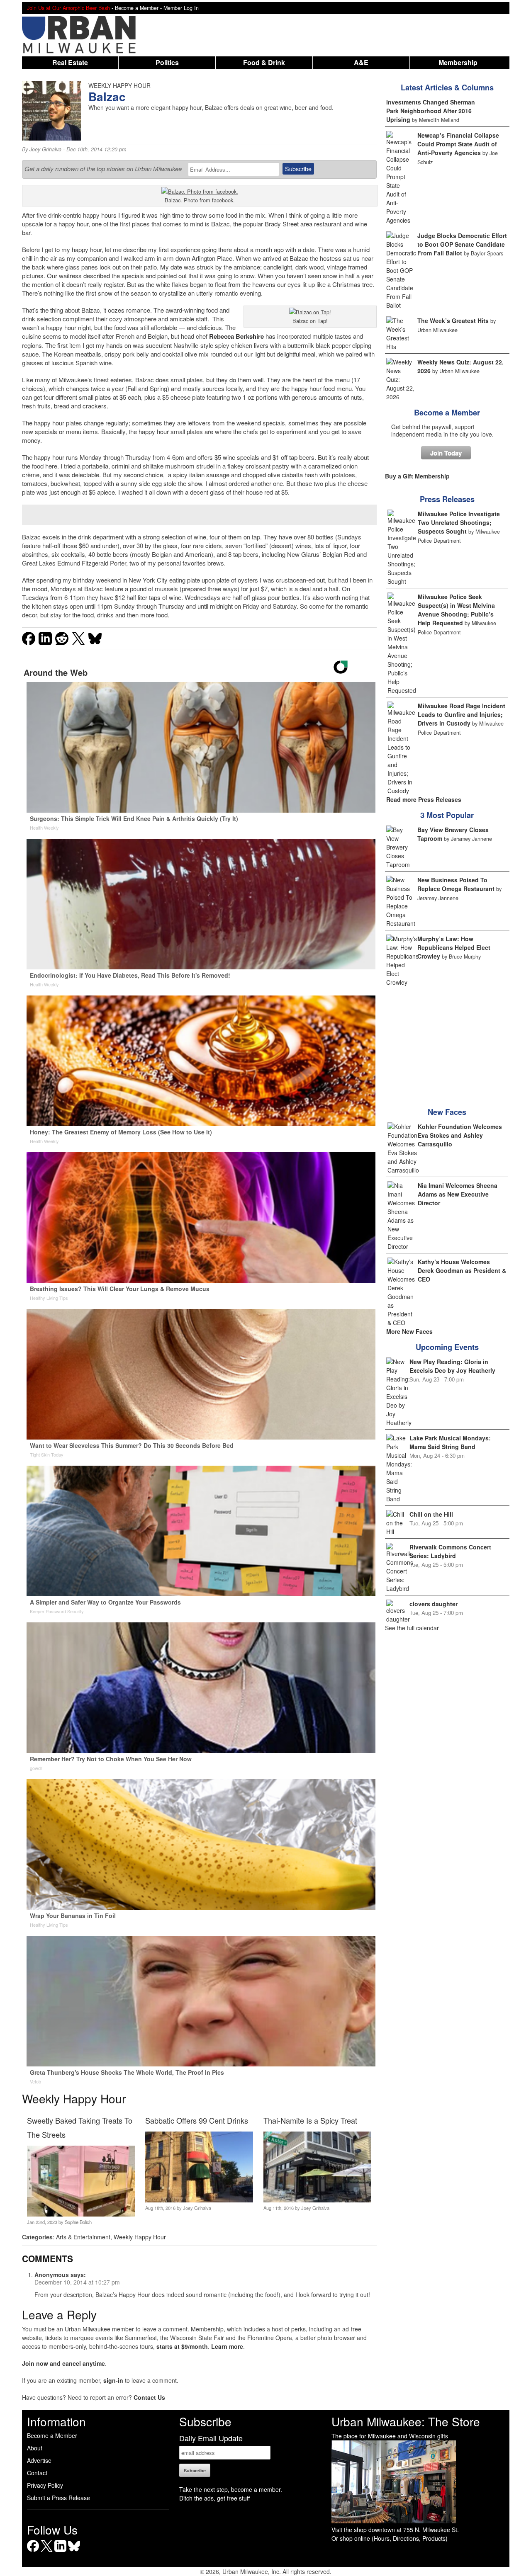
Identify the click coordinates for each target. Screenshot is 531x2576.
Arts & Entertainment (83, 2237)
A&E (361, 62)
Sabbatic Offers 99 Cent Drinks (197, 2120)
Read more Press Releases (424, 799)
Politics (167, 62)
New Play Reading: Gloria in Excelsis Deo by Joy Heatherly (452, 1366)
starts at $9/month (182, 2346)
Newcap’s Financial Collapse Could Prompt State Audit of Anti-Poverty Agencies (458, 144)
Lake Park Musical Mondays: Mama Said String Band (450, 1442)
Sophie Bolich (78, 2222)
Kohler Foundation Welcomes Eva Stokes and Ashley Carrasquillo (460, 1135)
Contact (37, 2473)
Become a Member (447, 413)
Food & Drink (264, 62)
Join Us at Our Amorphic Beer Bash (68, 8)
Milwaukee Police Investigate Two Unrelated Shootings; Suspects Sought (459, 522)
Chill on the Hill (431, 1514)
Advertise (39, 2460)
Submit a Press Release (58, 2498)
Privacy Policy (45, 2485)
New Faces (447, 1112)
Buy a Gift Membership (417, 476)
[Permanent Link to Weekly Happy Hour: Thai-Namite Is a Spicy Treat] (317, 2200)
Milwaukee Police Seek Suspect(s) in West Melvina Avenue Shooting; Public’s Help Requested (456, 610)
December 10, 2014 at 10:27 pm (77, 2282)
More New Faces (409, 1331)
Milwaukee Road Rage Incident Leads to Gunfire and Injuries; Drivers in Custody (462, 714)
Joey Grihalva (45, 149)
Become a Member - (139, 8)
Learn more (227, 2346)
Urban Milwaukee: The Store (406, 2421)
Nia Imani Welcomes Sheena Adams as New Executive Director (458, 1194)
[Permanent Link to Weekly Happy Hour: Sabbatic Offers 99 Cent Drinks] (199, 2200)
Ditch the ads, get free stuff (214, 2498)
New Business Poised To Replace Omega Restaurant (456, 884)
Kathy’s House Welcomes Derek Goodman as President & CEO (462, 1270)
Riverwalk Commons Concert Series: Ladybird (450, 1551)
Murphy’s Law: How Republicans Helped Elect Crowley (454, 947)
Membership (458, 62)
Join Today (446, 453)
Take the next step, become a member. (231, 2489)
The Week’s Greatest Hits (453, 320)
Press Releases (447, 499)
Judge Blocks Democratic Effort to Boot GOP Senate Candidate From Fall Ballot (462, 244)
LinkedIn (60, 2552)
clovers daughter (434, 1604)
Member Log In (181, 8)
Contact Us (149, 2397)
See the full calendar (412, 1628)
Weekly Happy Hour (140, 2237)
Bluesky (74, 2552)
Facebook (33, 2552)
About (35, 2448)
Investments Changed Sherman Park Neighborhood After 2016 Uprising (431, 111)
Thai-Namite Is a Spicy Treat (310, 2120)
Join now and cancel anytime (63, 2363)
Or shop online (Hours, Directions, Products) (390, 2538)
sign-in (113, 2380)
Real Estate (70, 62)
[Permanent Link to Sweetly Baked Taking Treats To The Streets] (81, 2214)
